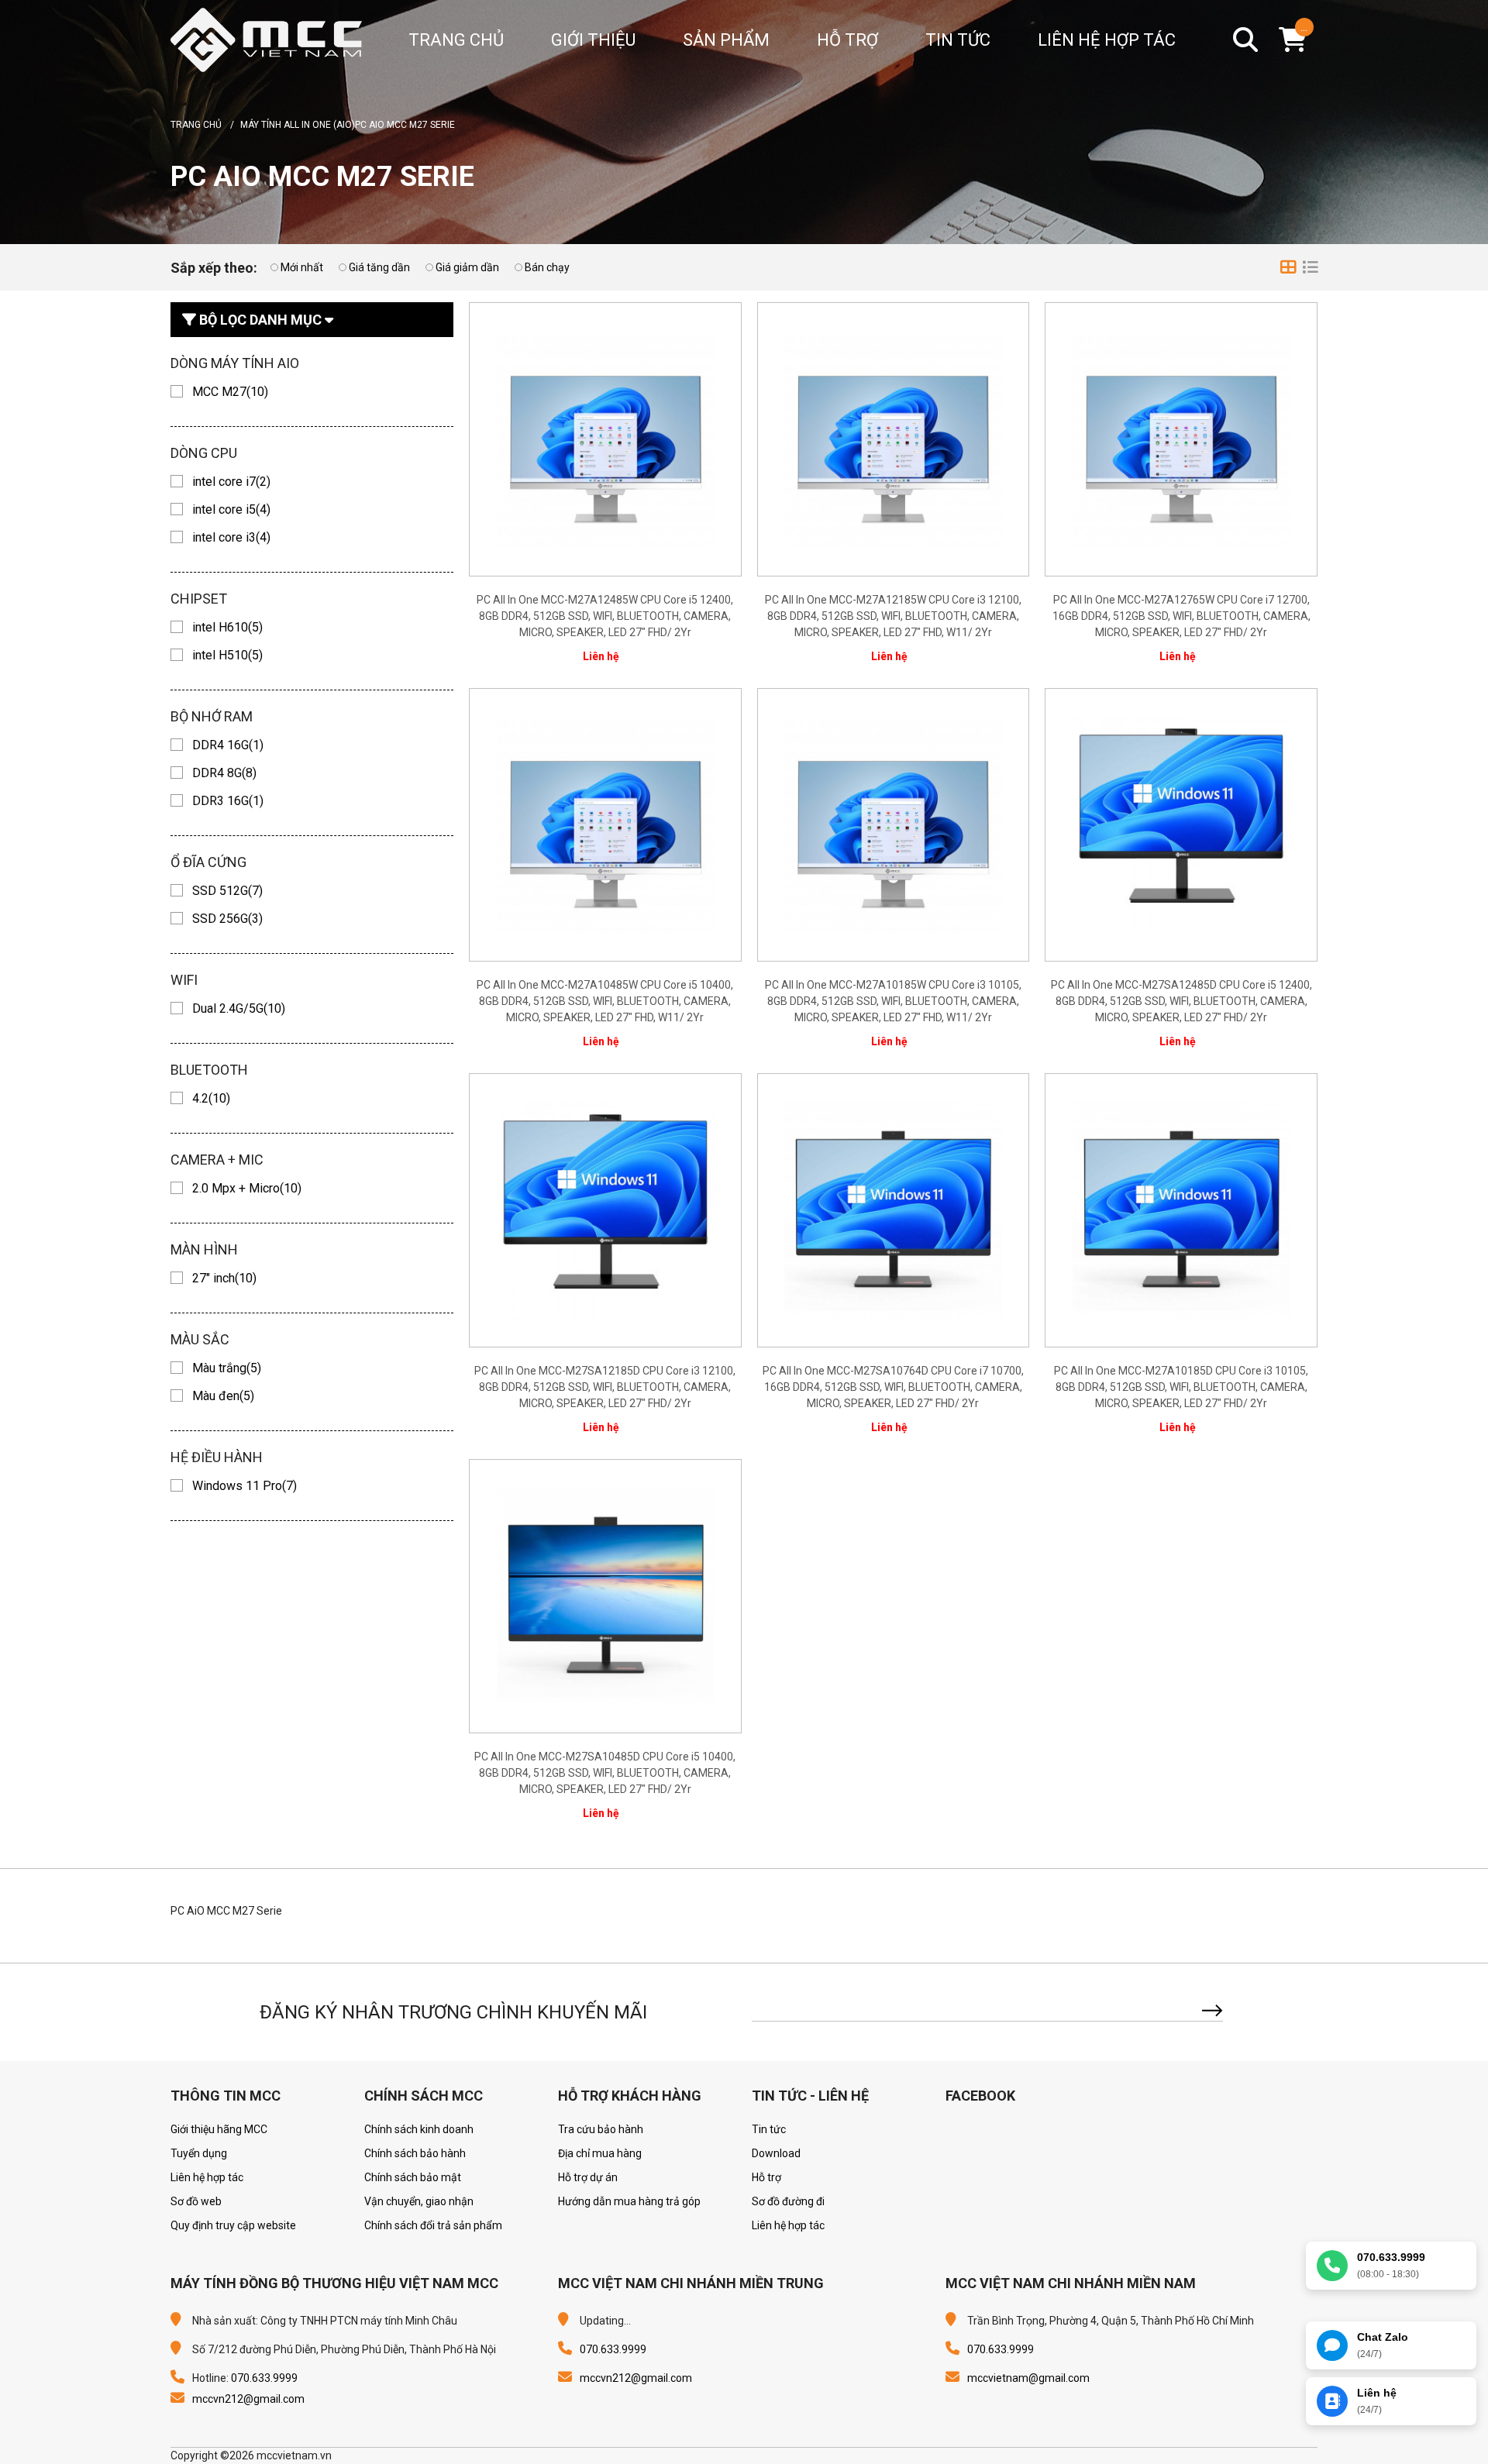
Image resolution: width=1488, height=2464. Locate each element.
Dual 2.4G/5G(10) (239, 1008)
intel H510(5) (227, 655)
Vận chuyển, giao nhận (419, 2201)
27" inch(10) (224, 1278)
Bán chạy (547, 267)
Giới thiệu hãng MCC (219, 2129)
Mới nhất (302, 267)
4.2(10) (211, 1098)
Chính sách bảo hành (415, 2153)
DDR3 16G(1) (228, 801)
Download (776, 2153)
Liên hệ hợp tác (1107, 40)
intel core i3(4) (231, 537)
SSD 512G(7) (227, 891)
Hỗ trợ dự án (588, 2177)
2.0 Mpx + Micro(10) (247, 1188)
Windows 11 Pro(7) (245, 1486)
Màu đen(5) (223, 1396)
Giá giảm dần (467, 267)
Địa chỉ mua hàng (600, 2153)
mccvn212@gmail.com (248, 2399)
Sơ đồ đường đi (788, 2201)
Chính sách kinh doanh (419, 2129)
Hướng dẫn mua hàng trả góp (629, 2201)
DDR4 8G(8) (224, 773)
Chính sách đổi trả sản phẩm (433, 2225)
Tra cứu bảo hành (601, 2129)
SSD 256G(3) (227, 919)
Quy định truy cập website (233, 2225)
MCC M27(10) (230, 392)
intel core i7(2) (231, 482)
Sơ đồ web (196, 2201)
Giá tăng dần (379, 267)
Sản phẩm (726, 40)
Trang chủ (456, 40)
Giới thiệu (593, 40)
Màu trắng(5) (227, 1368)
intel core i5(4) (231, 509)
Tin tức (958, 40)
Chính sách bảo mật (413, 2177)
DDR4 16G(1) (228, 745)
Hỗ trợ (847, 40)
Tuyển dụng (199, 2153)
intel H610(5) (227, 627)
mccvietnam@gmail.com (1028, 2378)
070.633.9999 (264, 2378)
